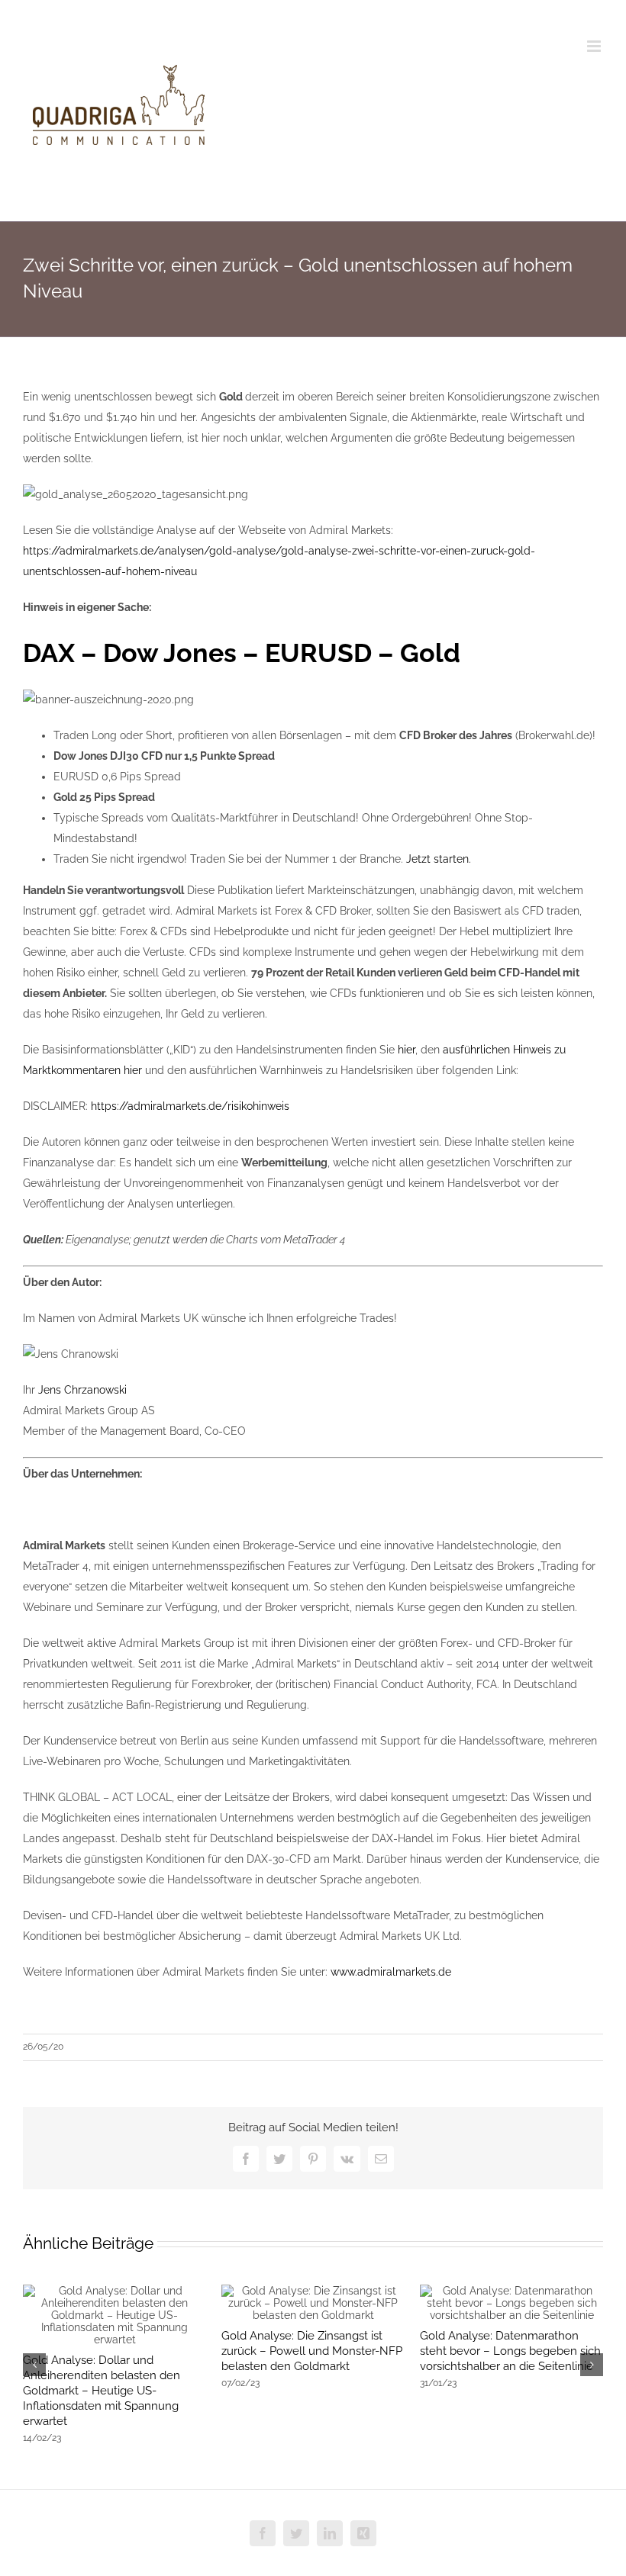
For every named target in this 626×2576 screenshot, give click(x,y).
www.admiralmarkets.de (391, 1972)
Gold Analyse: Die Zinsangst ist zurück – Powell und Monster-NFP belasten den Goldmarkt (312, 2351)
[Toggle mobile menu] (595, 46)
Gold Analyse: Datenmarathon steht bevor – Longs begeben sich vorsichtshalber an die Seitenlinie (510, 2351)
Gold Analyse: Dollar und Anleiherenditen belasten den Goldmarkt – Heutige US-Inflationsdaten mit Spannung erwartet (102, 2391)
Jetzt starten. (439, 859)
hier (407, 1050)
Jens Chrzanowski (82, 1390)
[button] (34, 2365)
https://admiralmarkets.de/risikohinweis (190, 1106)
